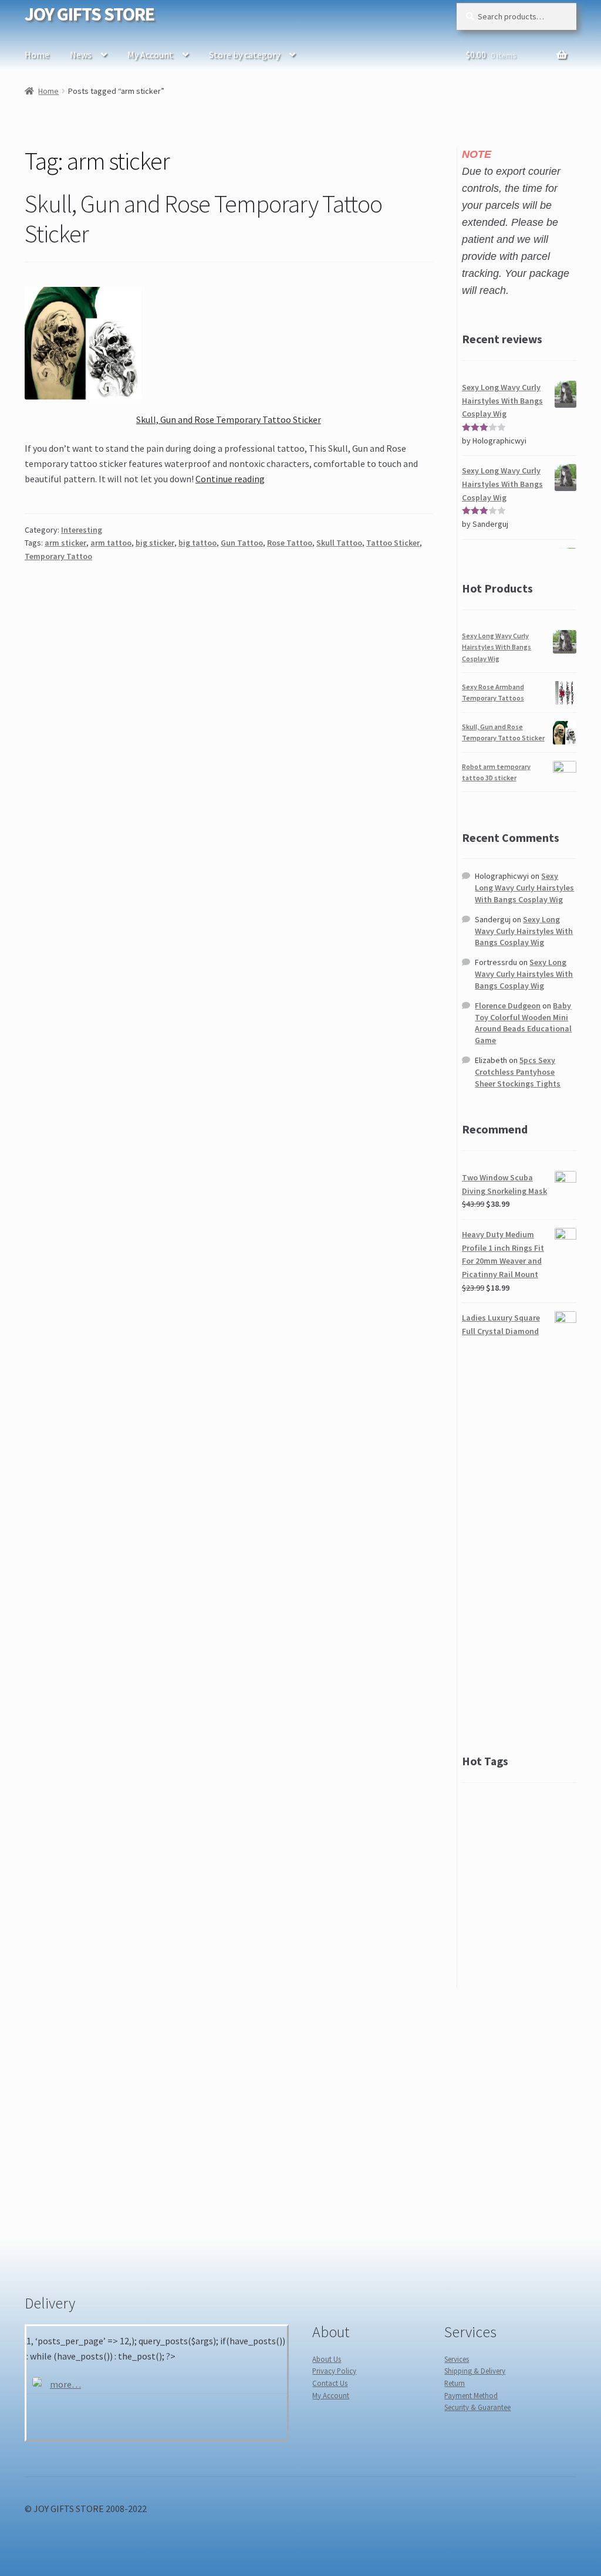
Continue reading (230, 479)
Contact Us (330, 2383)
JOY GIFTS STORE (90, 14)
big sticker (155, 543)
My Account (150, 55)
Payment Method (471, 2395)
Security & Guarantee (477, 2407)
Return (455, 2383)
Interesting (82, 530)
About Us (327, 2359)
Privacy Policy (334, 2371)
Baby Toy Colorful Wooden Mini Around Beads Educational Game (523, 1023)
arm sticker (65, 543)
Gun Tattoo (242, 543)
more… (65, 2384)
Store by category (244, 55)
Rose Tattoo (290, 543)
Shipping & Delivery (475, 2371)
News (81, 55)
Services (457, 2359)
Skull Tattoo (339, 543)
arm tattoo (111, 543)
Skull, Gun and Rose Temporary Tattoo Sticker (203, 219)
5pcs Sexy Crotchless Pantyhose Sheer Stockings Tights (518, 1072)
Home (37, 55)
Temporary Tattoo (58, 556)
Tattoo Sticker (393, 543)
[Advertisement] (519, 1545)
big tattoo (197, 543)
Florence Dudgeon (508, 1006)
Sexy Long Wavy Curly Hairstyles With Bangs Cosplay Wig (497, 647)
